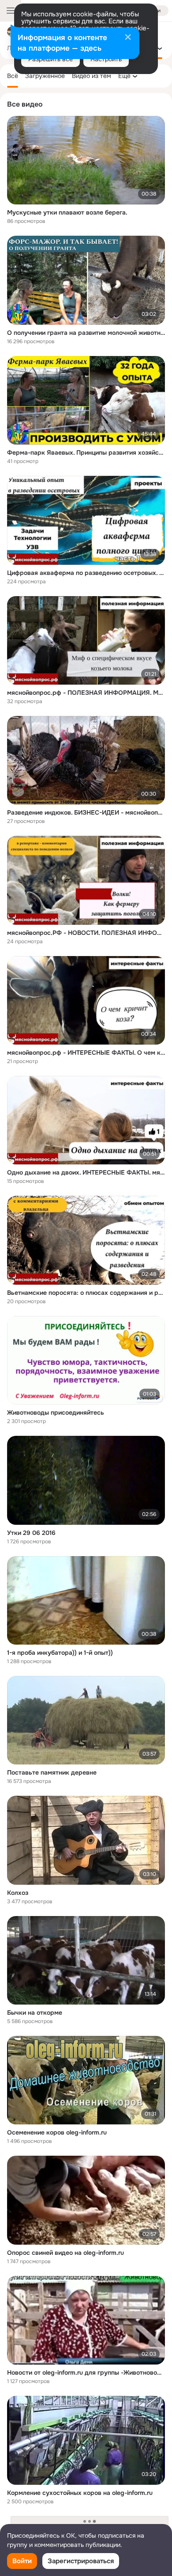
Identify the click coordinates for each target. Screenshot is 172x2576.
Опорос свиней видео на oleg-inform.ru (65, 2253)
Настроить (106, 59)
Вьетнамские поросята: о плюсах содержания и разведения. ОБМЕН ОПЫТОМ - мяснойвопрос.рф (86, 1293)
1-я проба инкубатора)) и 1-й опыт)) (60, 1653)
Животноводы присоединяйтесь (56, 1412)
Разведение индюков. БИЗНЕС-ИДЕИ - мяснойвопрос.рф (86, 812)
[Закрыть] (128, 38)
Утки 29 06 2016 (31, 1533)
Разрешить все (50, 59)
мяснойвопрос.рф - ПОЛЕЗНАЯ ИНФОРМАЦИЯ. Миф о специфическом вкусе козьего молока (86, 693)
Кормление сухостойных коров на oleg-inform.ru (80, 2493)
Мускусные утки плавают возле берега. (67, 212)
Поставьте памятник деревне (52, 1772)
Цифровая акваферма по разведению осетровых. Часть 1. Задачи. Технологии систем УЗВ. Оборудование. (86, 573)
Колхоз (18, 1893)
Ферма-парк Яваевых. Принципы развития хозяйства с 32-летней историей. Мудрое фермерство (86, 452)
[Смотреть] (86, 160)
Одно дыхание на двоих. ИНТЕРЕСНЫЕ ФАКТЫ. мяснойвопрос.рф (86, 1172)
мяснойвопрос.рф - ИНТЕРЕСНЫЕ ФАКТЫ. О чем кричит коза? (86, 1053)
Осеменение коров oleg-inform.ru (57, 2132)
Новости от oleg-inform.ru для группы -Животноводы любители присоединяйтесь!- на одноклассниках (86, 2372)
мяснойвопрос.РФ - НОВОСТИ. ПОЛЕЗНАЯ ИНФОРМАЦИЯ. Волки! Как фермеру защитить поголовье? (86, 933)
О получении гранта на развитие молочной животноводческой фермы (86, 333)
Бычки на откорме (35, 2013)
